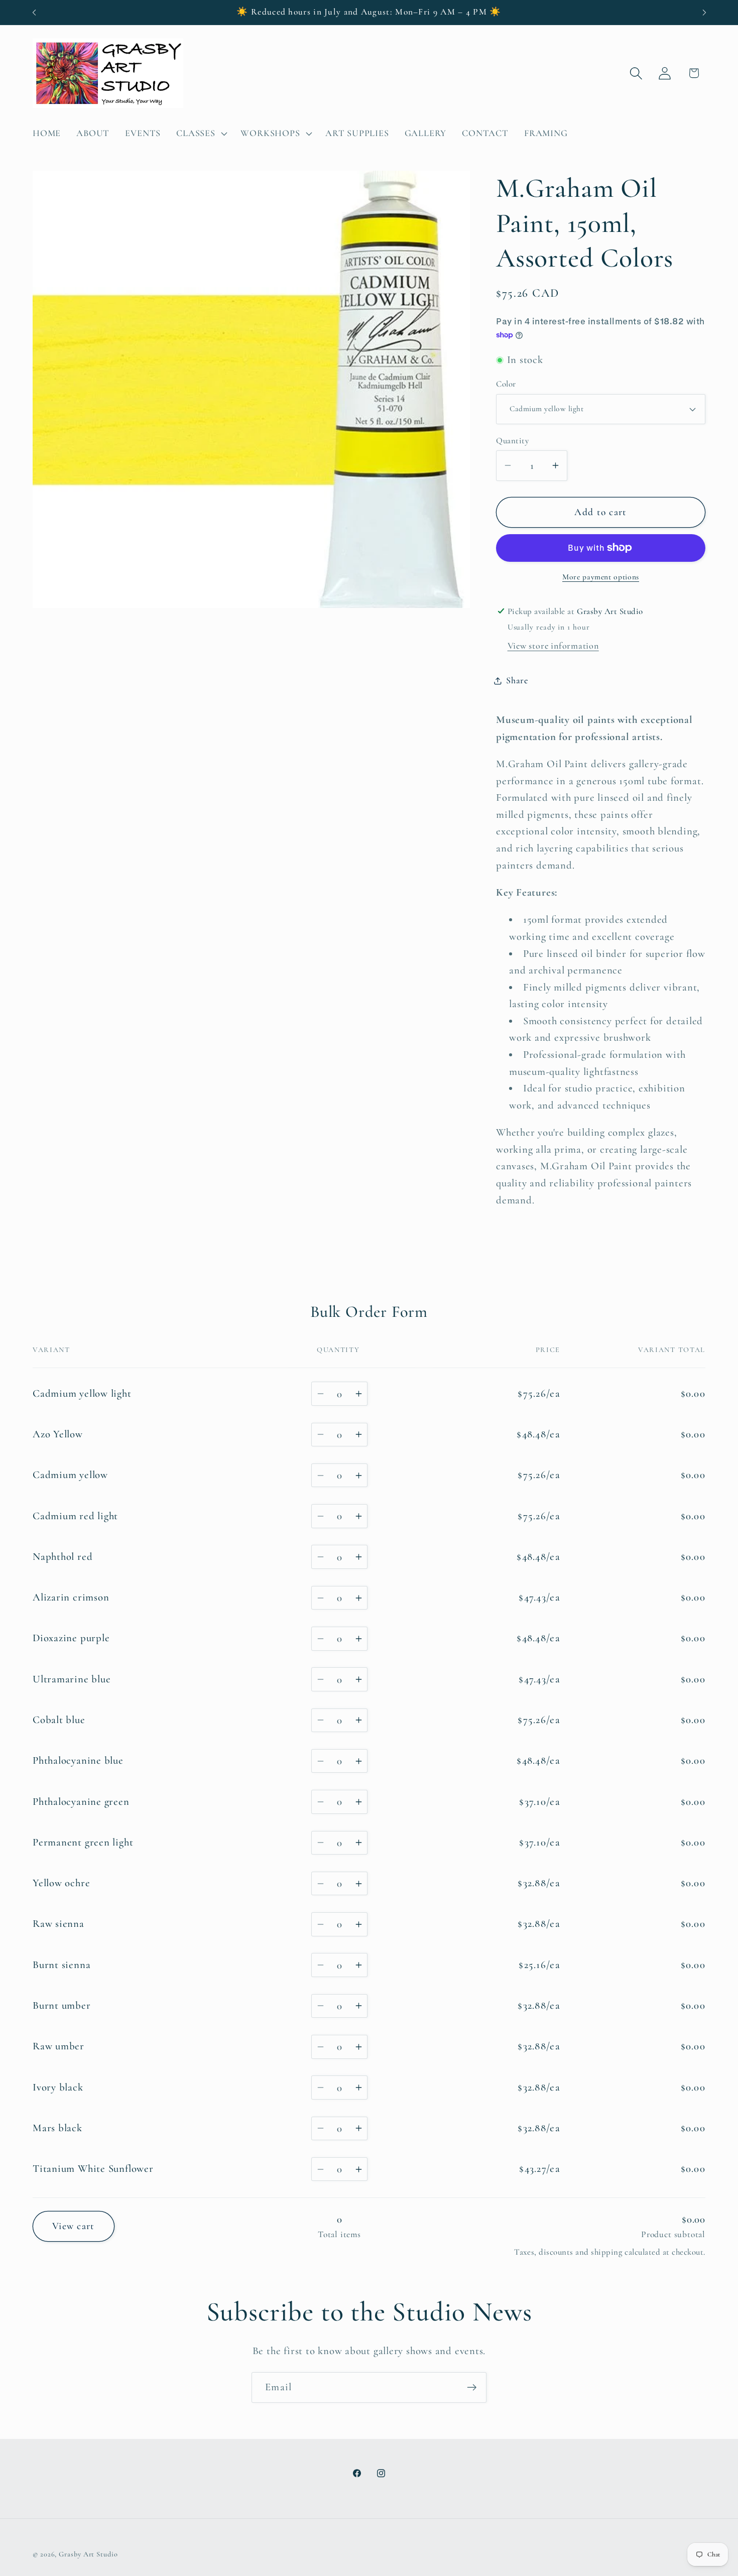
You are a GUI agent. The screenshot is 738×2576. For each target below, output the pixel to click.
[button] (201, 134)
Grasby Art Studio (88, 2554)
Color (506, 384)
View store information (553, 646)
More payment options (601, 577)
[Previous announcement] (34, 12)
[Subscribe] (472, 2387)
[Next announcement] (704, 12)
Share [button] (517, 680)
